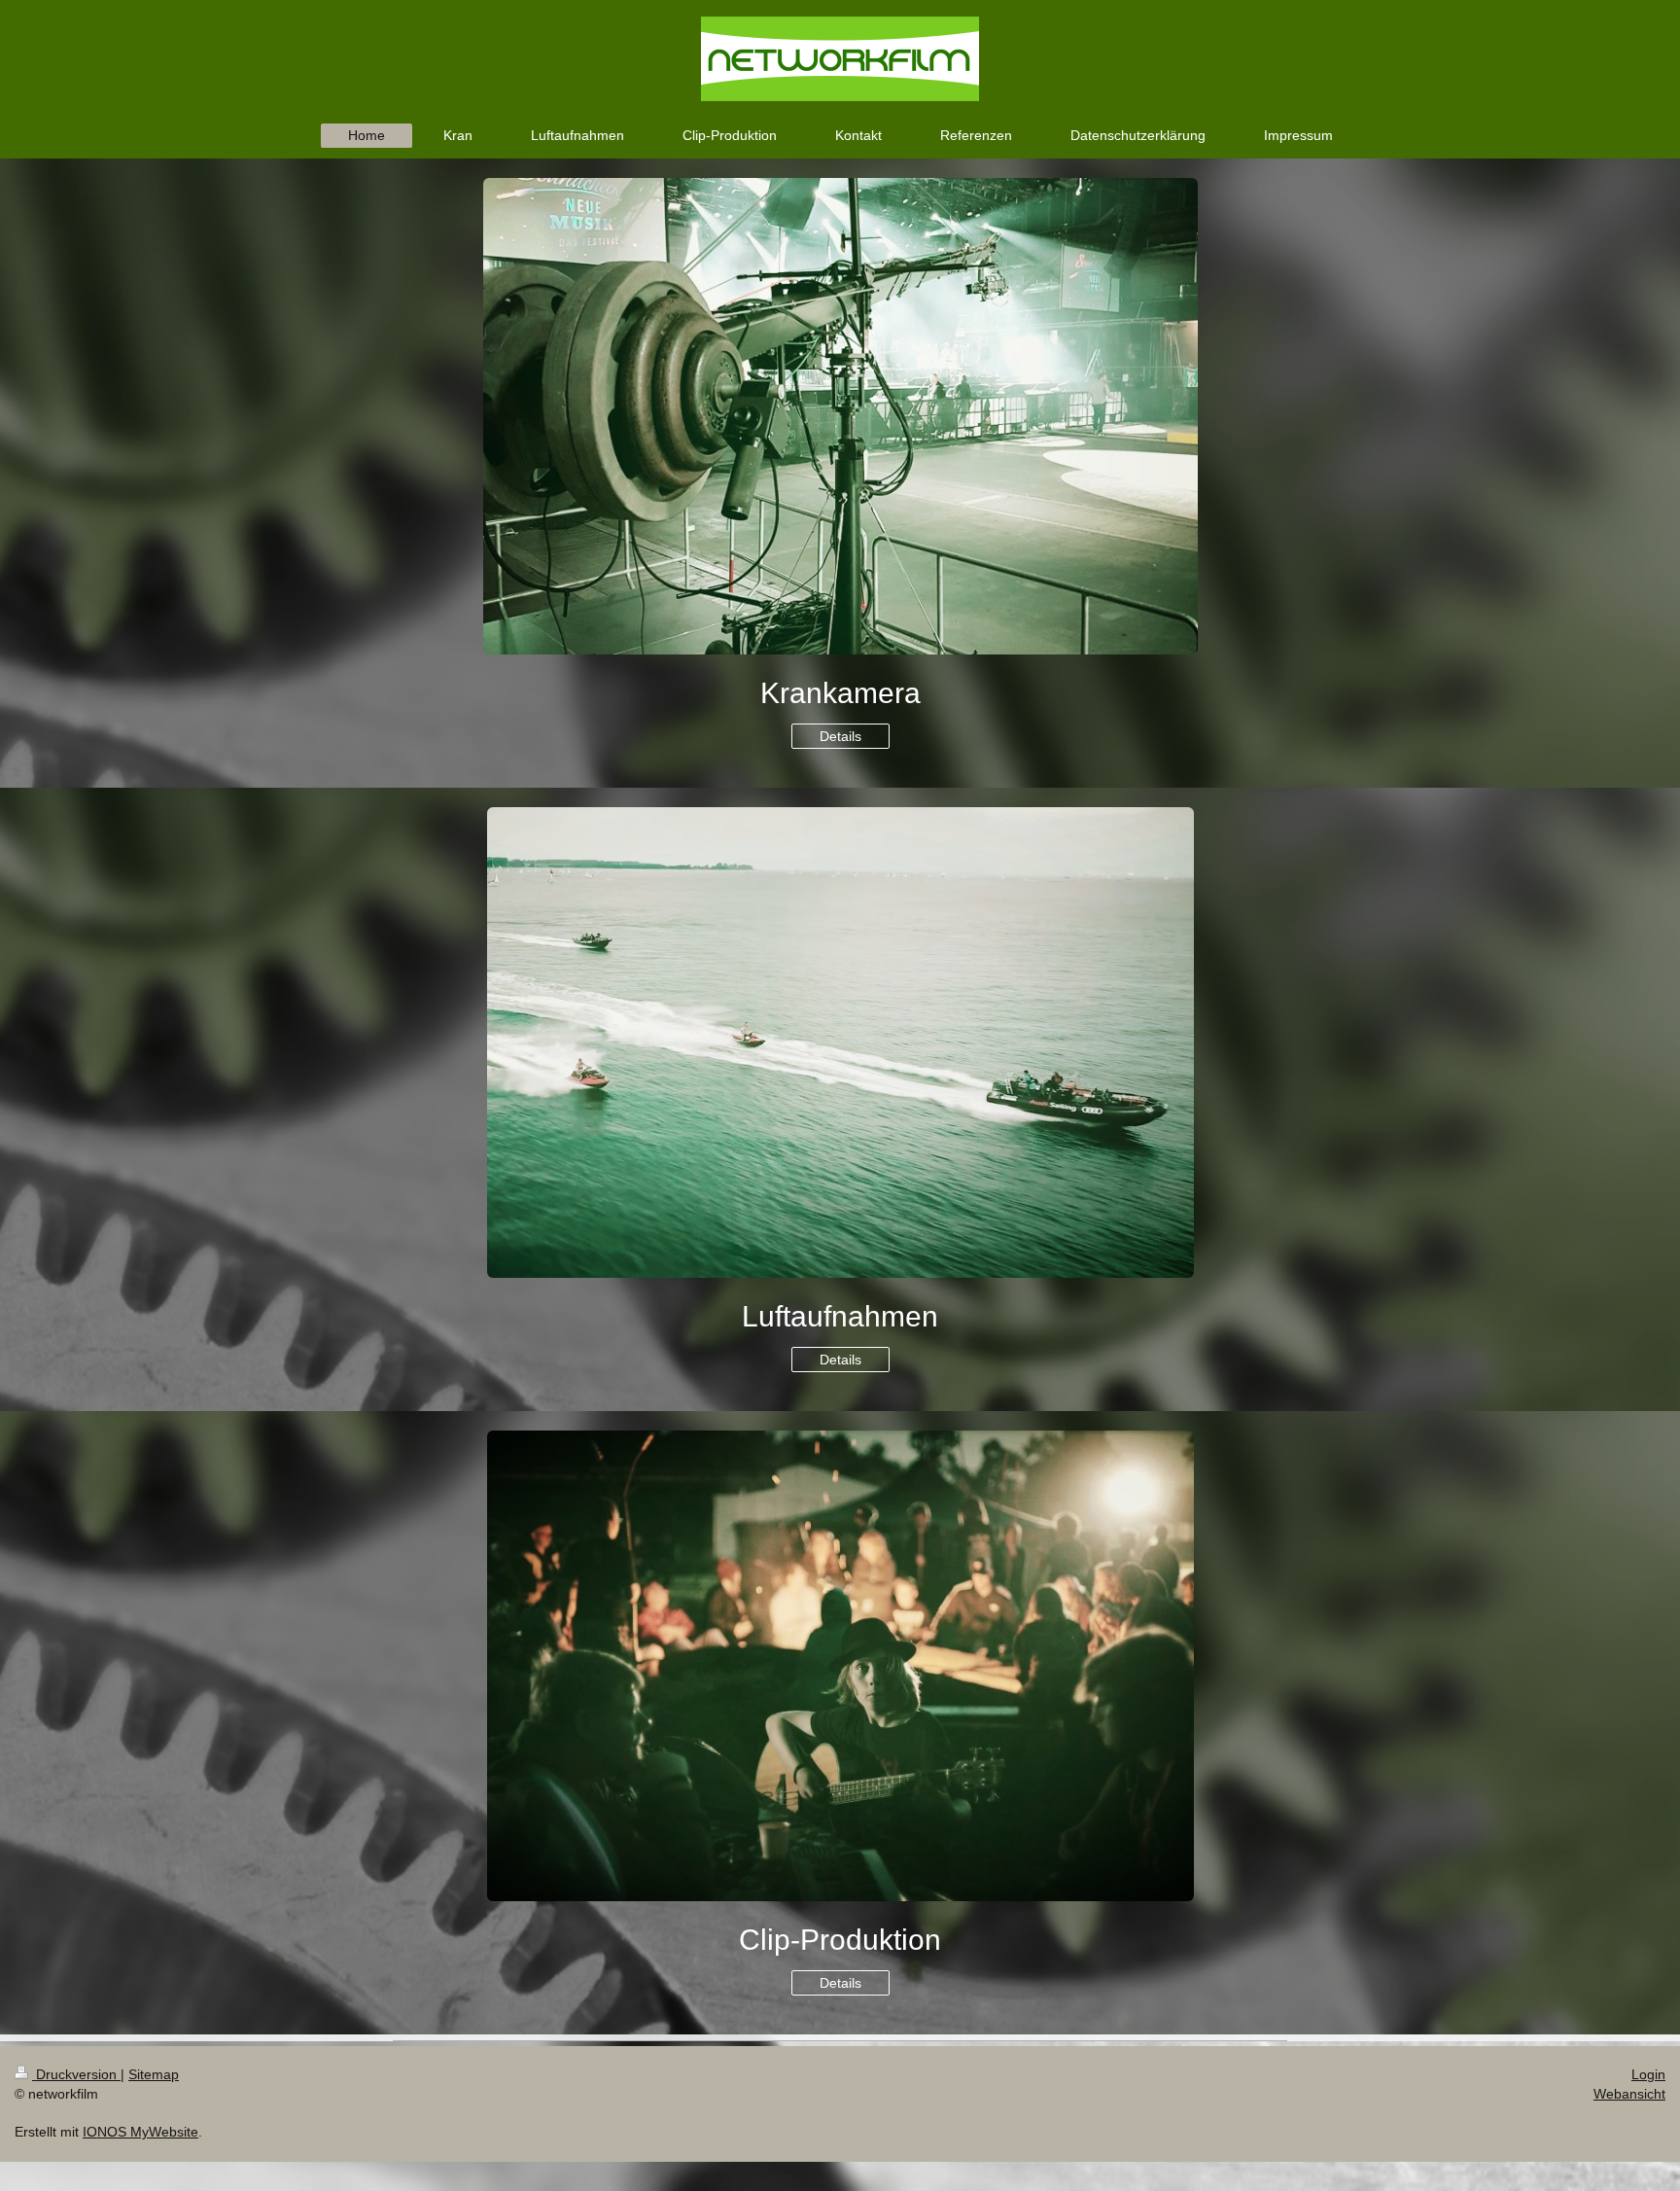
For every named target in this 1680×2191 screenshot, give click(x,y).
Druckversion (76, 2074)
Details (840, 736)
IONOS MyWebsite (140, 2132)
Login (1648, 2074)
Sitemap (154, 2074)
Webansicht (1629, 2094)
